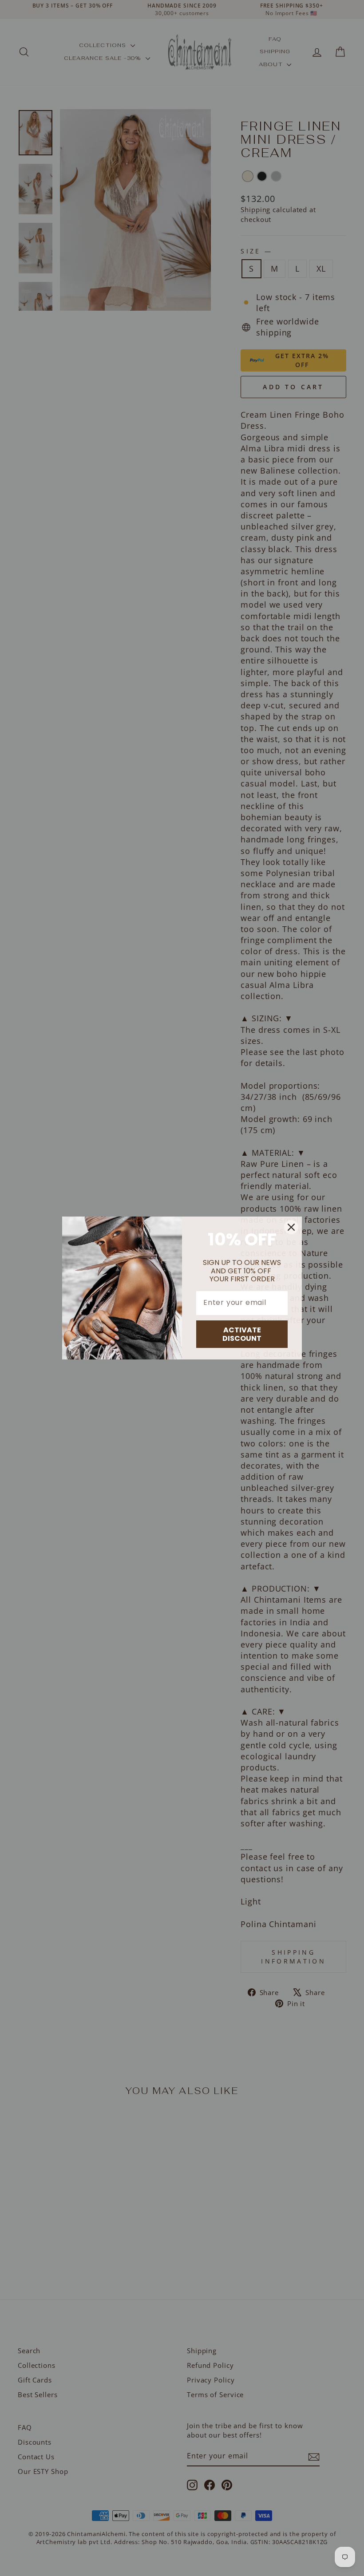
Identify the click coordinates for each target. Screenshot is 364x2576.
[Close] (291, 1227)
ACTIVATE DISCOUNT (242, 1334)
